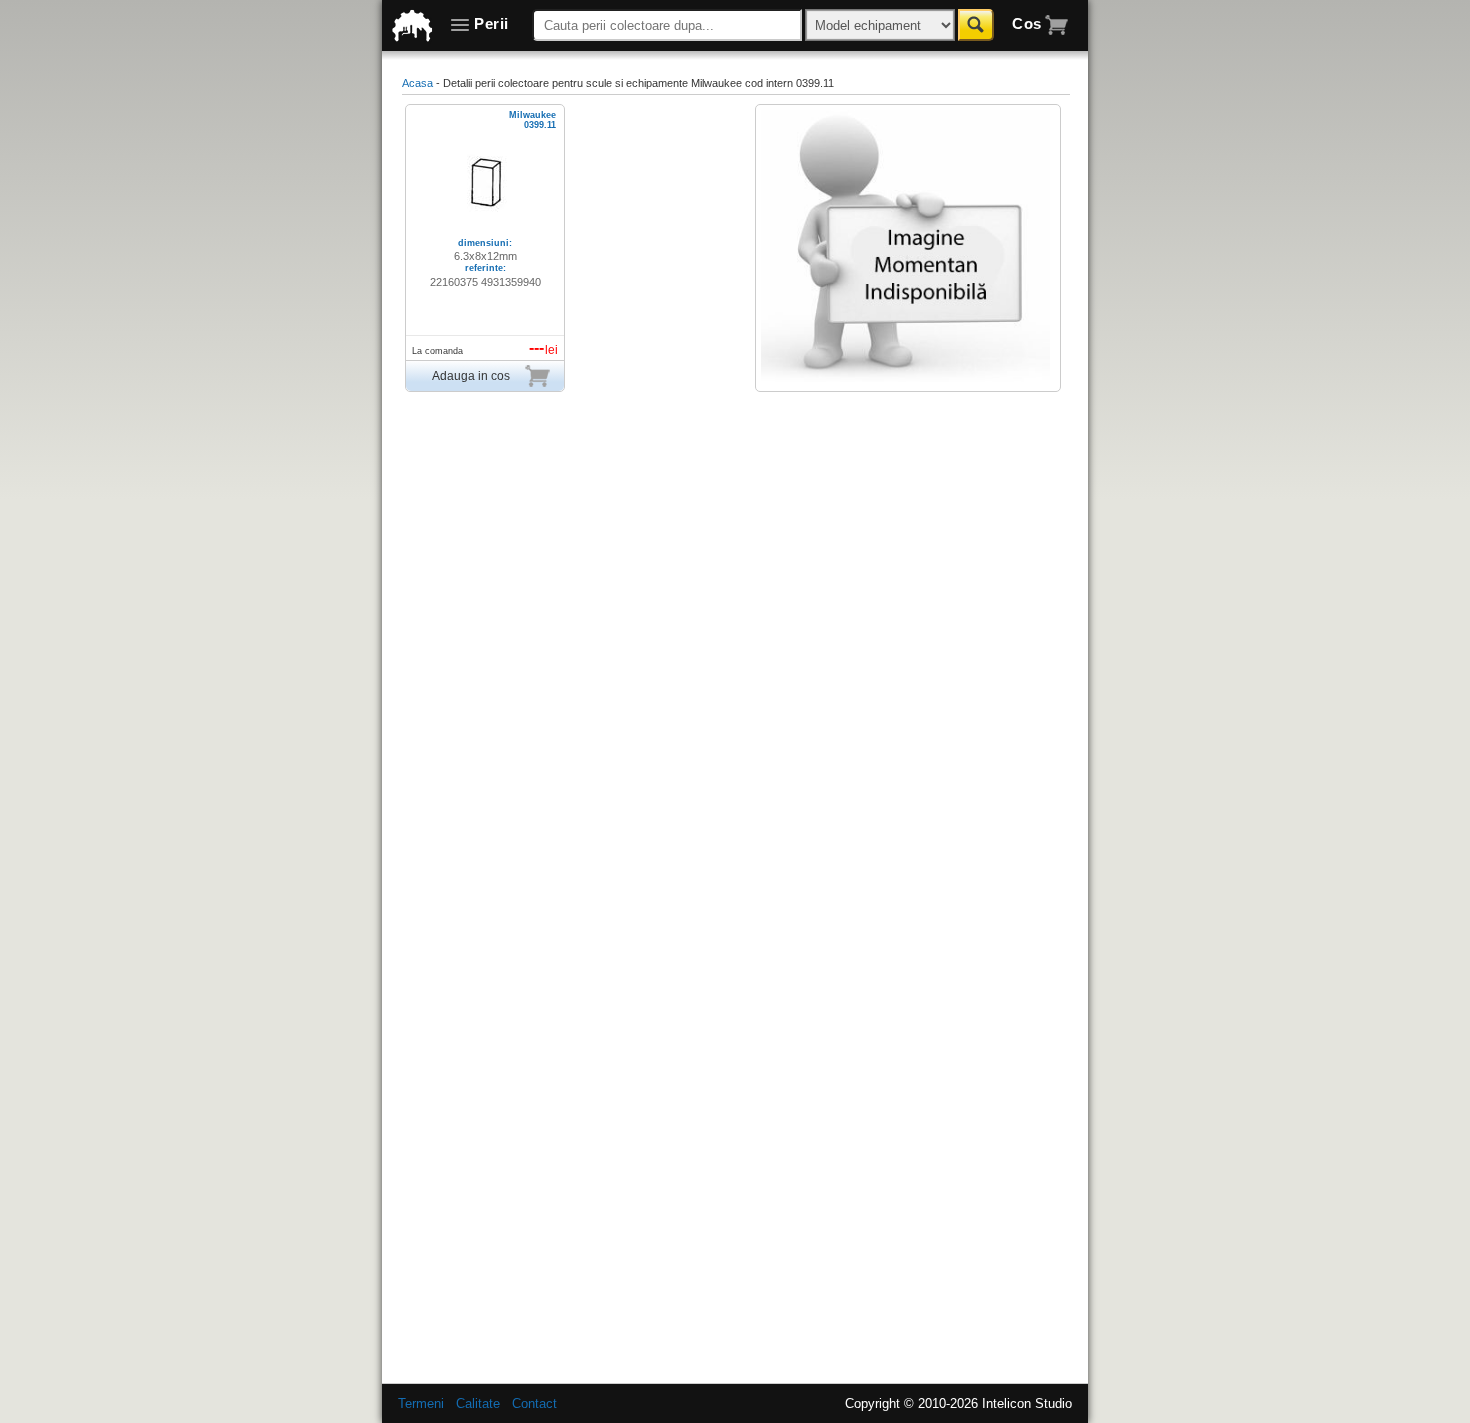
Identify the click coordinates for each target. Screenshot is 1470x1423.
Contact (534, 1403)
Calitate (478, 1403)
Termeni (421, 1403)
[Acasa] (413, 26)
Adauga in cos (471, 376)
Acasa (417, 83)
